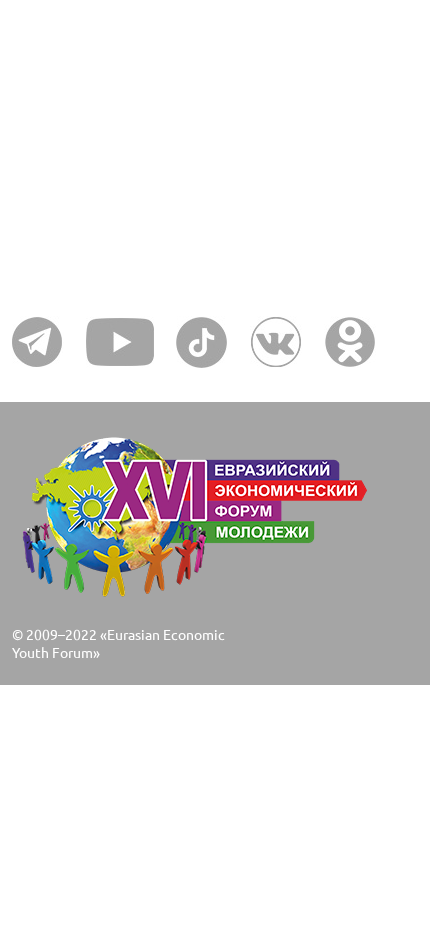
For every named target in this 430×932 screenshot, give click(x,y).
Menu (48, 119)
